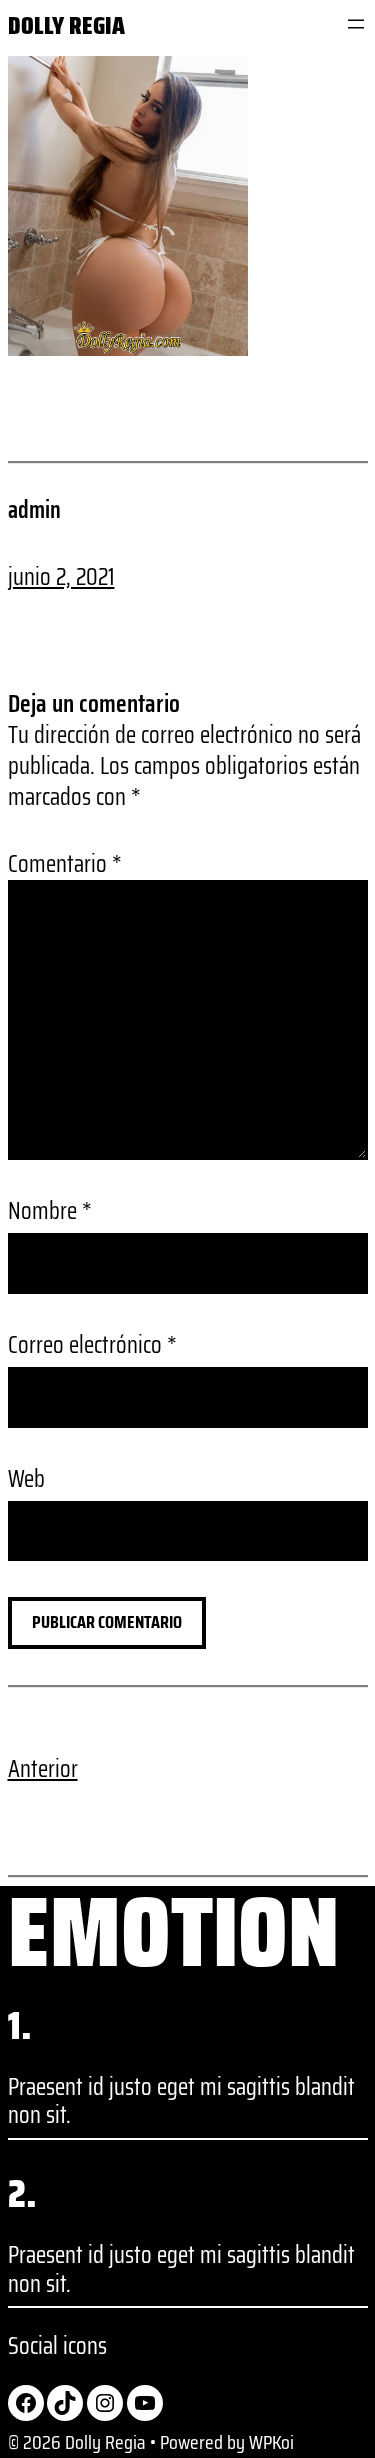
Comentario (65, 864)
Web (26, 1479)
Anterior (43, 1769)
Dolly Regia (66, 25)
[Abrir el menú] (356, 24)
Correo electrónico (92, 1345)
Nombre (50, 1211)
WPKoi (271, 2442)
